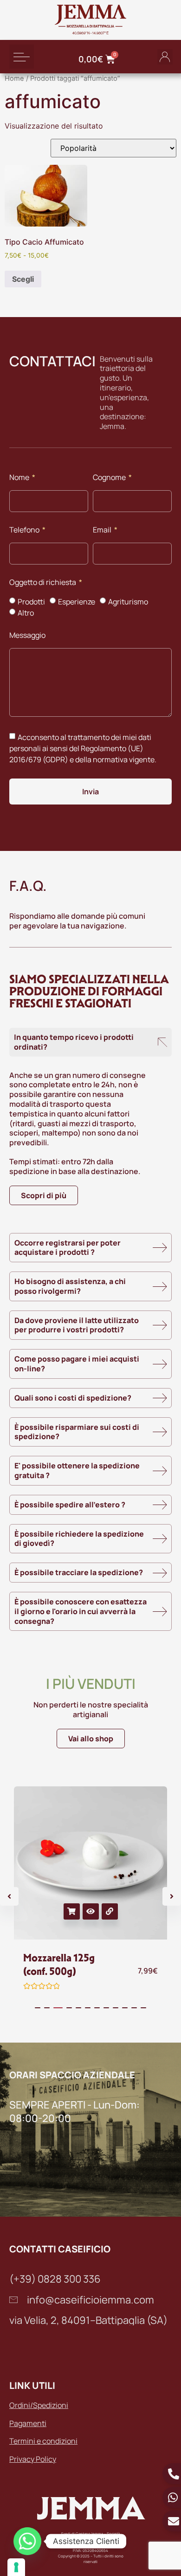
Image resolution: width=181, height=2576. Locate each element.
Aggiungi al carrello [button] (72, 1911)
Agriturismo (128, 602)
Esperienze (77, 602)
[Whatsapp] (27, 2541)
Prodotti (31, 602)
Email (103, 530)
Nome (20, 478)
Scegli (23, 279)
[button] (22, 57)
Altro (26, 613)
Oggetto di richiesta (43, 583)
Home (14, 78)
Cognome (110, 478)
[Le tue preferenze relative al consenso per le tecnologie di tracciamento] (16, 2567)
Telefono (25, 530)
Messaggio (27, 636)
